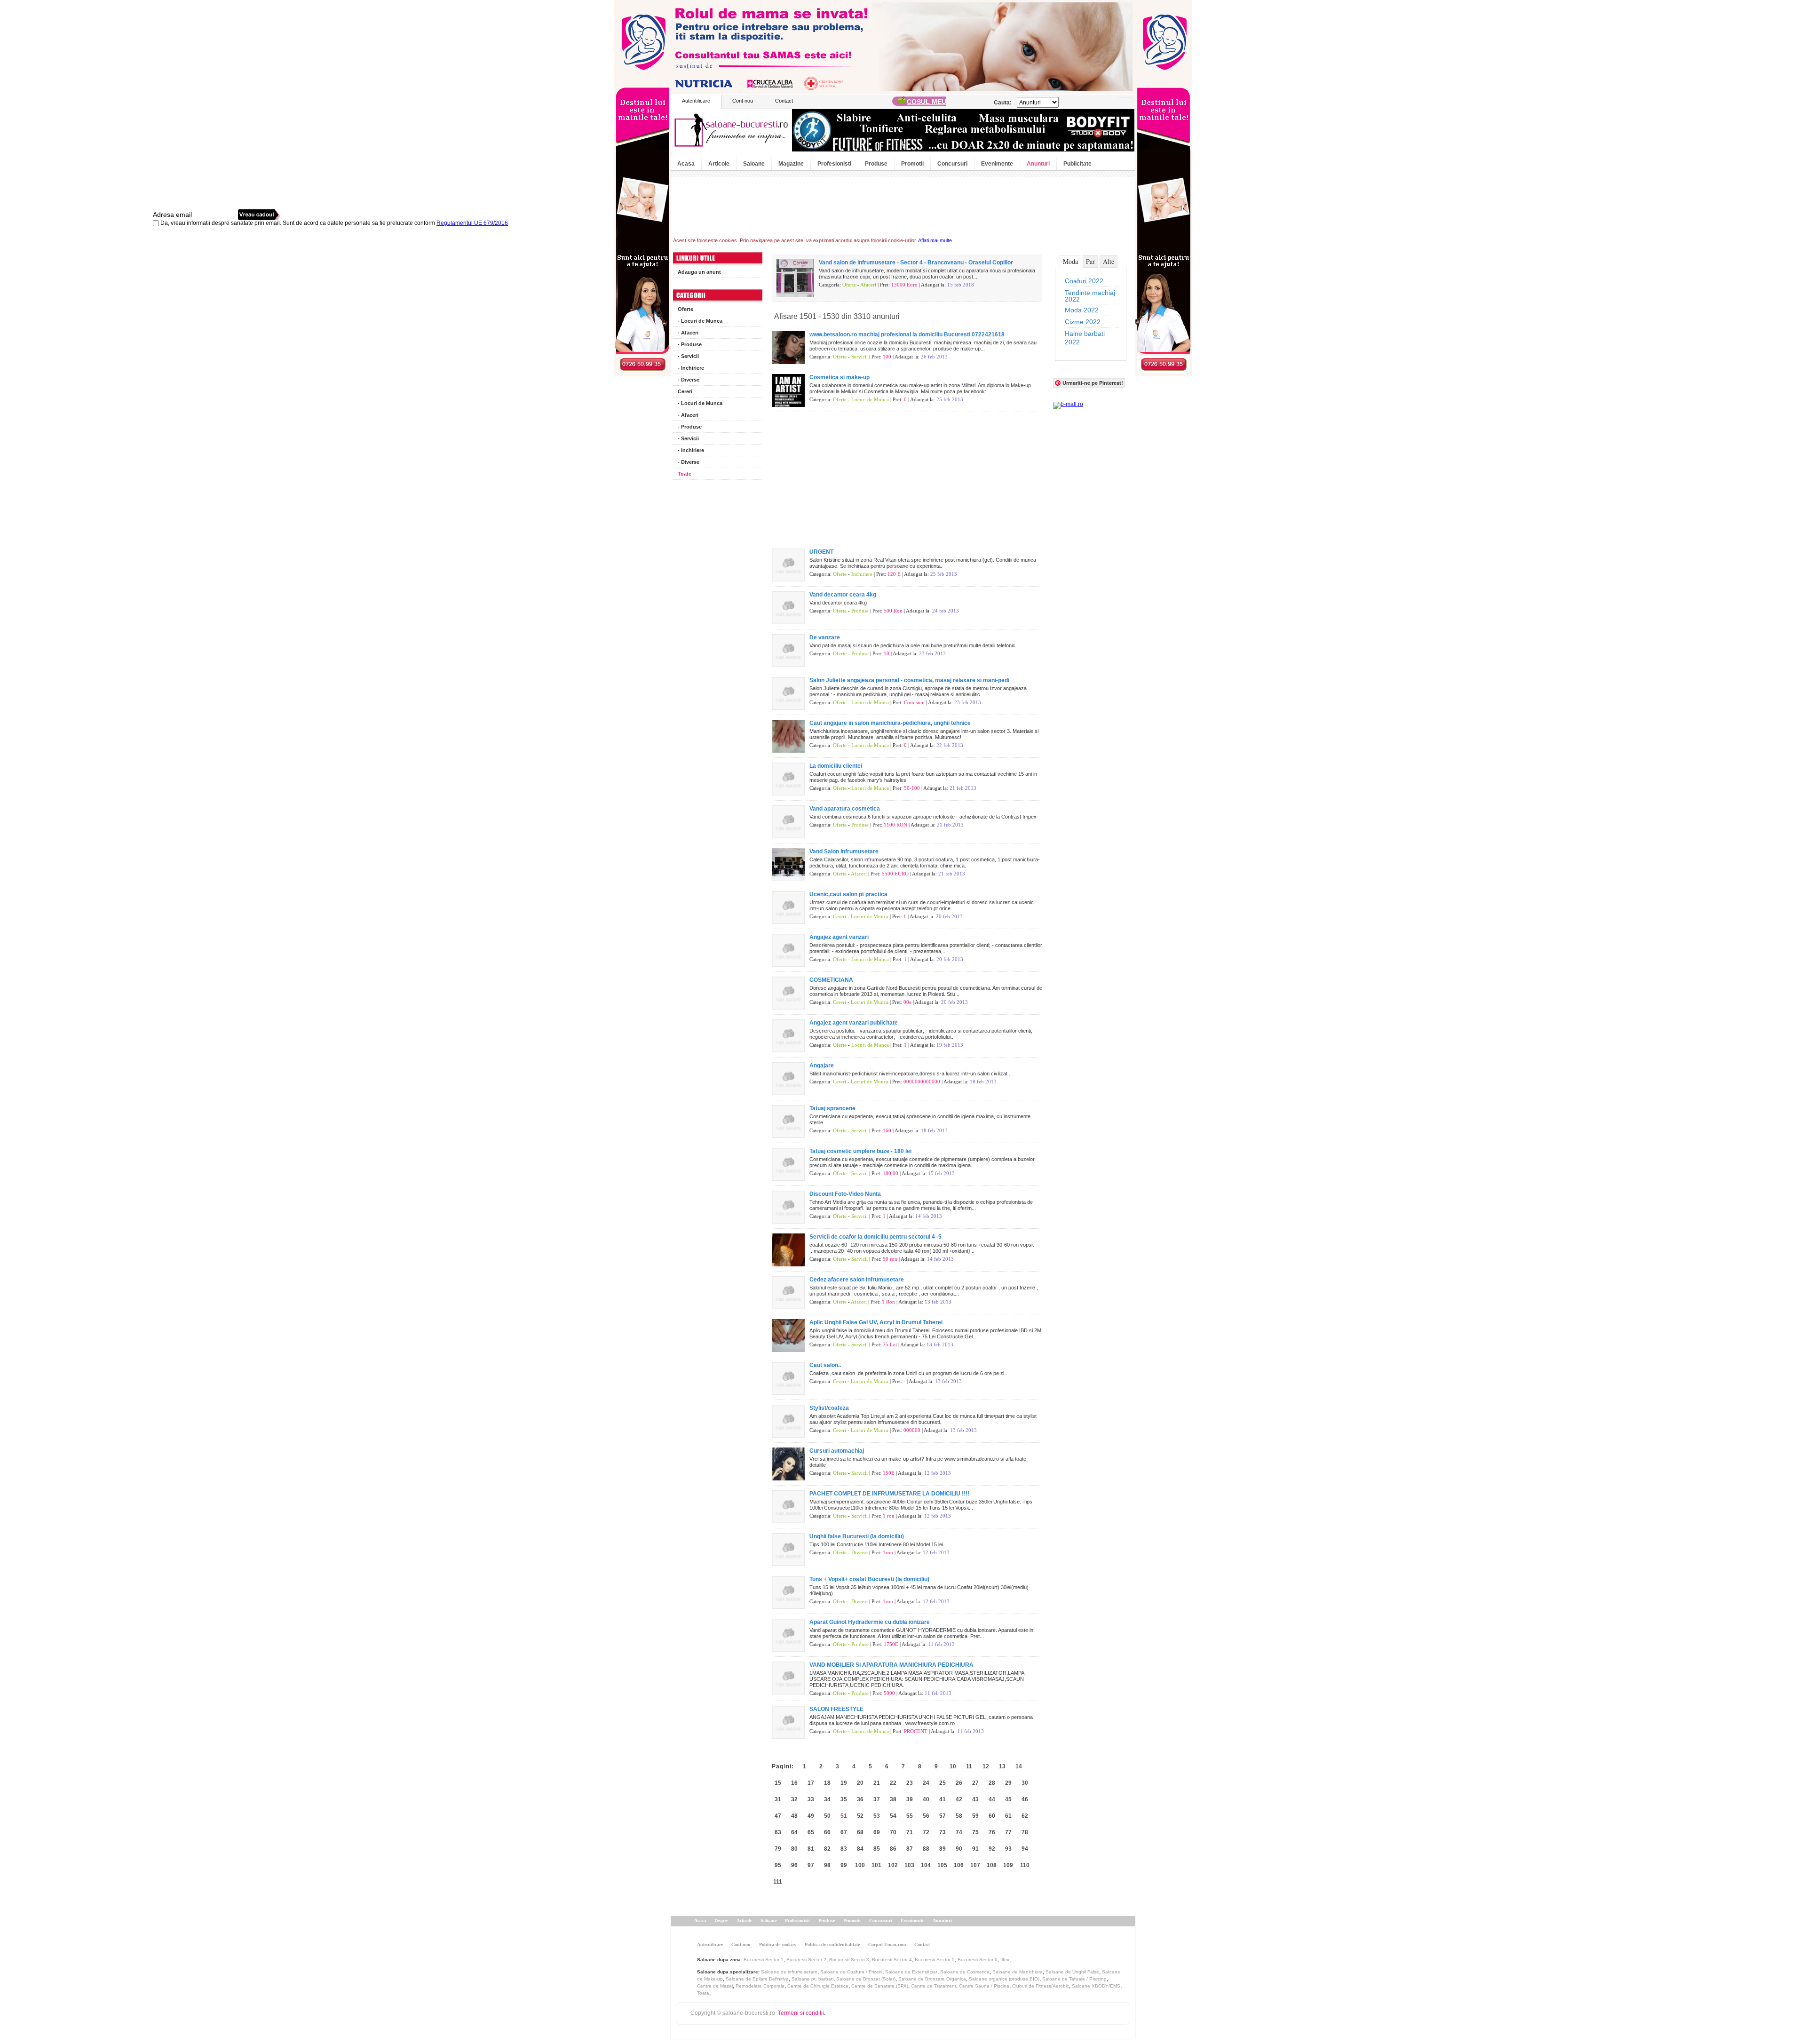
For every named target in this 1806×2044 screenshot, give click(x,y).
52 (860, 1816)
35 (844, 1799)
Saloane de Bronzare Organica (932, 1979)
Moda (1070, 261)
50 (827, 1816)
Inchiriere (862, 574)
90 (959, 1849)
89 (943, 1849)
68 (860, 1832)
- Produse (690, 344)
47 (778, 1816)
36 (860, 1799)
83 (844, 1849)
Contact (784, 101)
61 (1008, 1816)
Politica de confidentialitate (832, 1945)
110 (1025, 1865)
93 (1008, 1849)
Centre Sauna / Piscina (984, 1986)
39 (910, 1799)
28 (992, 1783)
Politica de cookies (778, 1945)
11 (969, 1766)
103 (909, 1865)
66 (827, 1832)
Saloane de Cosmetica (965, 1972)
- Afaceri (688, 333)
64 (794, 1832)
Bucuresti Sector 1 (764, 1960)
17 (811, 1783)
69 (877, 1832)
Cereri (685, 391)
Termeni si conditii (801, 2013)
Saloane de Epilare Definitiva (757, 1979)
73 (943, 1832)
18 (827, 1783)
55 (910, 1816)
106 (959, 1865)
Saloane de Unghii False (1072, 1972)
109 (1008, 1865)
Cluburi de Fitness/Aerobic (1041, 1986)
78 (1025, 1832)
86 (893, 1849)
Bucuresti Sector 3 (849, 1960)
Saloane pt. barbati (812, 1979)
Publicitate (1077, 164)
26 (959, 1783)
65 (811, 1832)
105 (942, 1865)
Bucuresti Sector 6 (978, 1960)
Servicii (859, 357)
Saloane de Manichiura (1018, 1972)
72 (926, 1832)
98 (827, 1865)
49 (811, 1816)
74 (959, 1832)
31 (778, 1799)
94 (1025, 1849)
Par (1090, 261)
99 (844, 1865)
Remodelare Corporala (760, 1986)
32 (794, 1799)
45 (1008, 1799)
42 (959, 1799)
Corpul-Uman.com (887, 1945)
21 (877, 1783)
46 (1025, 1799)
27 (975, 1783)
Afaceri (868, 285)
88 (926, 1849)
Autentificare (696, 101)
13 (1002, 1766)
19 (844, 1783)
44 (992, 1799)
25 (943, 1783)
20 (860, 1783)
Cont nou (743, 101)
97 (811, 1865)
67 (844, 1832)
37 (877, 1799)
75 (975, 1832)
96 (794, 1865)
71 (910, 1832)
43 (975, 1799)
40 (926, 1799)
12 (986, 1766)
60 (992, 1816)
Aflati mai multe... (937, 240)
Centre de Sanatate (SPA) (880, 1986)
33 (811, 1799)
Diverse (859, 1552)
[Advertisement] (718, 626)
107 (975, 1865)
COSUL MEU (927, 102)
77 (1008, 1832)
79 (778, 1849)
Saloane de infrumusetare (789, 1972)
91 (975, 1849)
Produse (876, 164)
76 (992, 1832)
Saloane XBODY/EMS (1096, 1986)
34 (827, 1799)
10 (953, 1766)
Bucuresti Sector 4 (892, 1960)
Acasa (686, 164)
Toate (685, 474)
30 (1025, 1783)
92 (992, 1849)
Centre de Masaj (715, 1986)
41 (943, 1799)
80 (794, 1849)
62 (1025, 1816)
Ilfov (1005, 1960)
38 (893, 1799)
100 (860, 1865)
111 (778, 1882)
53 (877, 1816)
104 (926, 1865)
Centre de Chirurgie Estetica (818, 1986)
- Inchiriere (691, 368)
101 (876, 1865)
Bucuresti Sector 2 (806, 1960)
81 (811, 1849)
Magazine (791, 164)
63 (778, 1832)
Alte (1109, 261)
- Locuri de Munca (700, 321)
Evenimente (997, 164)
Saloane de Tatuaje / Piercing (1074, 1979)
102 (893, 1865)
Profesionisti (834, 164)
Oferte (685, 309)
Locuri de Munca (870, 399)
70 (893, 1832)
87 (910, 1849)
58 (959, 1816)
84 (860, 1849)
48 (794, 1816)
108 (992, 1865)
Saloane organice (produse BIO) (1004, 1979)
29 (1008, 1783)
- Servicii (688, 356)
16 (794, 1783)
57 (943, 1816)
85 (877, 1849)
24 (926, 1783)
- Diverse (689, 380)
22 (893, 1783)
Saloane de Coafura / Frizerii (851, 1972)
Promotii (912, 164)
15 (778, 1783)
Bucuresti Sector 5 (935, 1960)
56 (926, 1816)
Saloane (754, 164)
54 (893, 1816)
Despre (721, 1921)
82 (827, 1849)
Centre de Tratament (934, 1986)
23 (910, 1783)
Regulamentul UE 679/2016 (472, 223)
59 (975, 1816)
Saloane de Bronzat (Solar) (866, 1979)
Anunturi (1038, 164)
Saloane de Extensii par (911, 1972)
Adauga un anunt (699, 272)
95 (778, 1865)
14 (1019, 1766)
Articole (719, 164)
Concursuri (952, 164)
